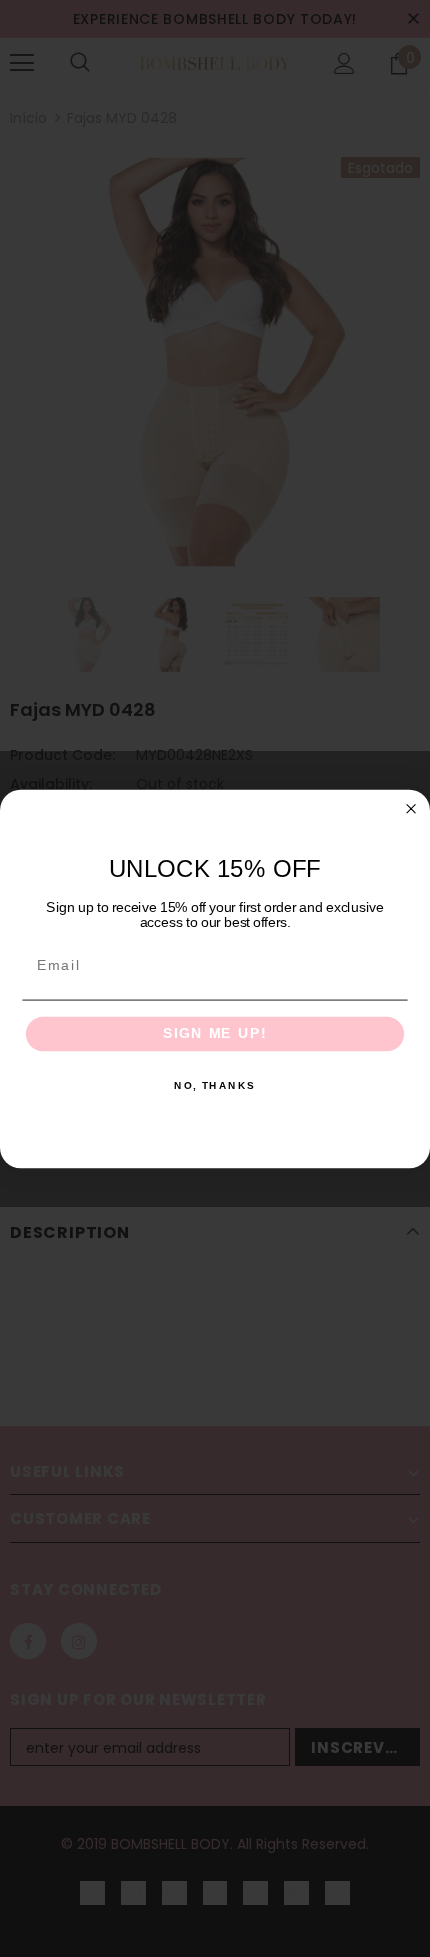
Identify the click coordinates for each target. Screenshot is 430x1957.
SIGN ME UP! (215, 1033)
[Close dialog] (411, 808)
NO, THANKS (215, 1086)
